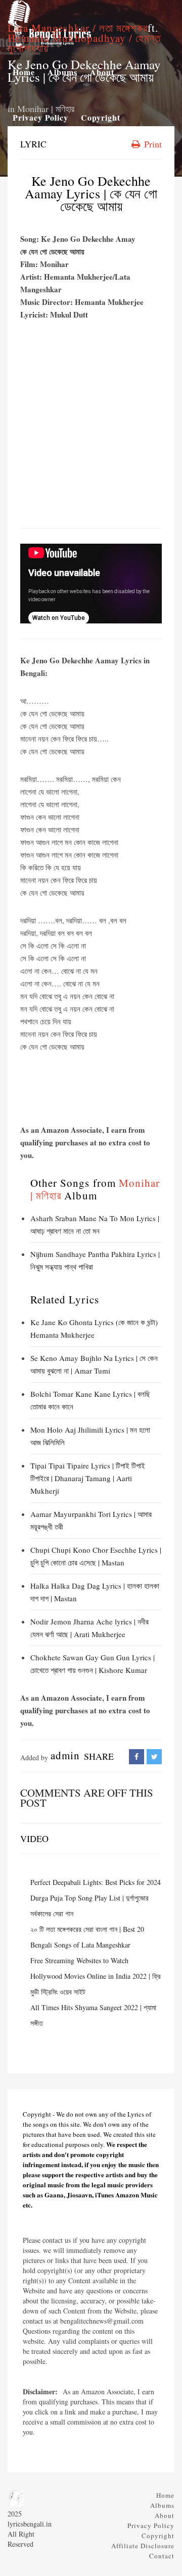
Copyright (158, 2536)
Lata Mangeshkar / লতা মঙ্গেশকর (78, 28)
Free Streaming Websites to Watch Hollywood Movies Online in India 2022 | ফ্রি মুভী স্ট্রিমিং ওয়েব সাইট (96, 1976)
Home (165, 2495)
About (165, 2515)
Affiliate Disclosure (143, 2546)
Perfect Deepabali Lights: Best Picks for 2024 (96, 1882)
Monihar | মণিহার (46, 109)
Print (152, 144)
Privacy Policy (151, 2526)
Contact (162, 2556)
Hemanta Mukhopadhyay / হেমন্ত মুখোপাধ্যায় (84, 43)
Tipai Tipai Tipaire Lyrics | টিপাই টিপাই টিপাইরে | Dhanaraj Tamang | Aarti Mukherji (88, 1478)
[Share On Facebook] (136, 1756)
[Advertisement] (91, 427)
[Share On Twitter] (154, 1756)
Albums (162, 2505)
